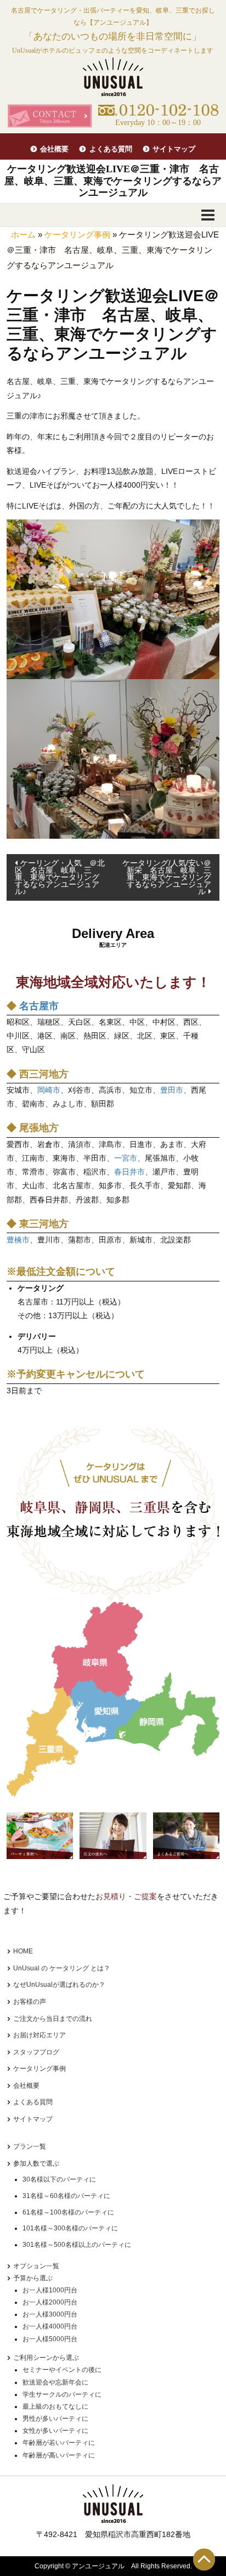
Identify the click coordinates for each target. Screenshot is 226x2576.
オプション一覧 (36, 2266)
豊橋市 (18, 1240)
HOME (23, 1951)
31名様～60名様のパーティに (66, 2196)
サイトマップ (174, 149)
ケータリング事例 (77, 235)
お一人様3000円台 (50, 2314)
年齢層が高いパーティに (59, 2455)
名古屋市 (39, 1006)
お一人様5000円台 (50, 2339)
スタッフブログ (36, 2052)
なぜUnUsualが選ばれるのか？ (59, 1985)
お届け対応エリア (39, 2035)
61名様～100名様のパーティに (68, 2212)
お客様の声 (30, 2002)
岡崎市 (49, 1090)
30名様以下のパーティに (59, 2179)
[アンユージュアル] (113, 77)
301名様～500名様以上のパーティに (77, 2245)
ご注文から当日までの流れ (53, 2019)
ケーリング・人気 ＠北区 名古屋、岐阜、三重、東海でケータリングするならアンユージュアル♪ (60, 877)
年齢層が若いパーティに (59, 2443)
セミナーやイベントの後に (62, 2370)
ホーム (23, 235)
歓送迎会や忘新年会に (55, 2382)
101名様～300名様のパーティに (70, 2228)
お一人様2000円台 (50, 2302)
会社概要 (54, 149)
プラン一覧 (30, 2146)
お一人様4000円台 (50, 2326)
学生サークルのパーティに (62, 2394)
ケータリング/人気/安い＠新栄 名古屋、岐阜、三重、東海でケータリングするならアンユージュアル (167, 877)
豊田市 (172, 1090)
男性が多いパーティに (55, 2419)
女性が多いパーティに (55, 2431)
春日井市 (129, 1172)
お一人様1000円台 (50, 2290)
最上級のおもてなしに (55, 2406)
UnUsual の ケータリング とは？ (62, 1968)
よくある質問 (111, 149)
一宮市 (126, 1158)
